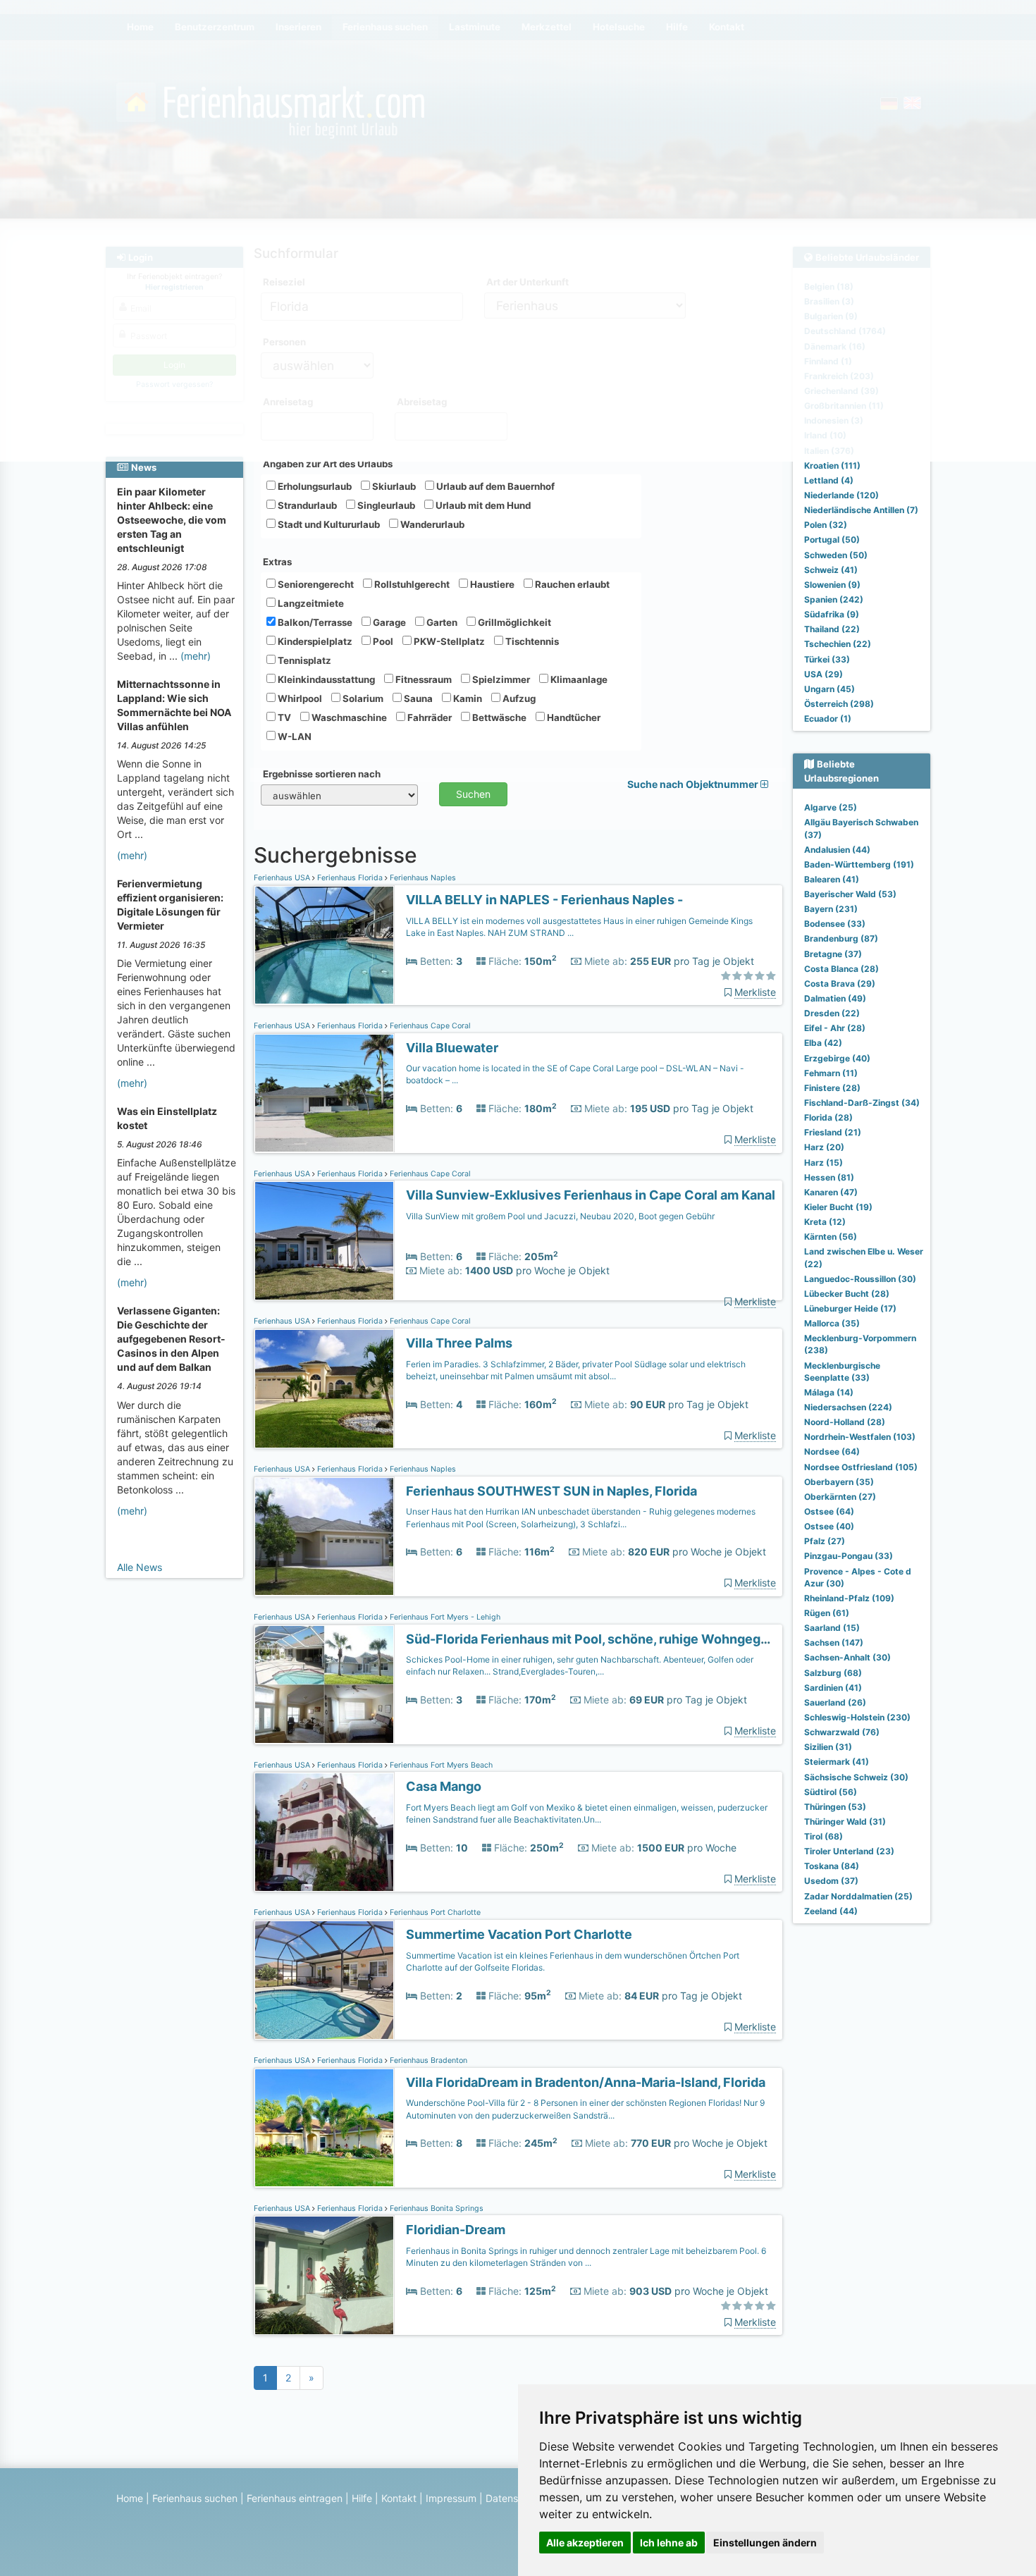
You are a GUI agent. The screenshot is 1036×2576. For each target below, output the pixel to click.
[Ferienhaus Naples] (324, 945)
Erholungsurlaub (314, 486)
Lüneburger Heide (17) (850, 1308)
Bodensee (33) (835, 924)
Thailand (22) (832, 629)
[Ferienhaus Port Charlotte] (324, 1980)
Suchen (473, 794)
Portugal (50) (832, 540)
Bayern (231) (831, 909)
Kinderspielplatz (314, 641)
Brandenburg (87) (841, 938)
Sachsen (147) (834, 1643)
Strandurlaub (306, 505)
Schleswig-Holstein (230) (857, 1717)
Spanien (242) (834, 599)
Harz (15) (824, 1163)
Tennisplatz (303, 660)
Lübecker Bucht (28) (847, 1294)
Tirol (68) (824, 1836)
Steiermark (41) (837, 1762)
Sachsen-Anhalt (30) (847, 1657)
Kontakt (399, 2498)
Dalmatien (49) (835, 998)
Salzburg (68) (833, 1673)
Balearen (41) (832, 879)
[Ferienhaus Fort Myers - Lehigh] (324, 1685)
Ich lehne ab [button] (669, 2543)
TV (283, 717)
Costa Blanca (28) (841, 969)
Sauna (417, 698)
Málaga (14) (829, 1392)
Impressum (451, 2498)
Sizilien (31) (828, 1747)
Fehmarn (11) (831, 1073)
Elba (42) (823, 1043)
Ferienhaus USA (283, 878)
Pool (382, 641)
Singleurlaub (385, 505)
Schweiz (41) (831, 570)
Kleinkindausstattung (325, 679)
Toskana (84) (832, 1866)
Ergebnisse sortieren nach (322, 774)
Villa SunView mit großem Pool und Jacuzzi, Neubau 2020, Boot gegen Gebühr (560, 1216)
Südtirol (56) (831, 1792)
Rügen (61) (827, 1613)
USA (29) (824, 674)
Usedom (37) (831, 1881)
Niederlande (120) (841, 495)
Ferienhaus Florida (350, 878)
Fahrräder (428, 717)
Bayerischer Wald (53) (850, 894)
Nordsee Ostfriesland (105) (861, 1467)
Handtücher (573, 717)
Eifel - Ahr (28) (835, 1028)
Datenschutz (515, 2498)
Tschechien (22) (838, 644)
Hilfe (362, 2498)
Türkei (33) (827, 659)
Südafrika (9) (832, 614)
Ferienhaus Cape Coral (429, 1026)
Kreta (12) (825, 1222)
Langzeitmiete (310, 603)
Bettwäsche (498, 717)
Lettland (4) (829, 480)
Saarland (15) (832, 1628)
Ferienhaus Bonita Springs (436, 2208)
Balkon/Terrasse (314, 622)
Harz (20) (824, 1147)
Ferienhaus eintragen (295, 2498)
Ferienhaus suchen (195, 2498)
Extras (277, 562)
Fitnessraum (423, 679)
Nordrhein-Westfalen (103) (860, 1437)
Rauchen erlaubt (571, 584)
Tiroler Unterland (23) (849, 1851)
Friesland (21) (833, 1132)
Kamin (467, 698)
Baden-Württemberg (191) (859, 864)
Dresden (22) (832, 1013)
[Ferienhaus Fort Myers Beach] (324, 1832)
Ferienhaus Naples (422, 878)
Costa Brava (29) (840, 984)
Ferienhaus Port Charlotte (434, 1912)
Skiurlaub (393, 486)
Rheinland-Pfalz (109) (849, 1598)
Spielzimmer (500, 679)
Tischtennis (531, 641)
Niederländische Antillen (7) (861, 510)
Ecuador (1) (828, 719)
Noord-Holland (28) (845, 1422)
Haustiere (491, 584)
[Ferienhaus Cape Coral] (324, 1093)
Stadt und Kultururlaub (328, 524)
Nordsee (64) (832, 1452)
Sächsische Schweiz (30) (856, 1777)
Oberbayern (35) (839, 1482)
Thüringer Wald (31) (845, 1822)
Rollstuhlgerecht (411, 584)
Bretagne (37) (833, 954)
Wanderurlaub (431, 524)
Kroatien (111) (832, 466)
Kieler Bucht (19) (838, 1207)
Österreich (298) (839, 704)
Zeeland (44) (831, 1911)
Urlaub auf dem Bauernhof (494, 486)
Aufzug (518, 698)
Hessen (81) (829, 1177)
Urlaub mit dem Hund (482, 505)
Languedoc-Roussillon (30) (860, 1279)
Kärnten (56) (831, 1237)
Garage (388, 622)
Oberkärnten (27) (840, 1497)
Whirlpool (299, 698)
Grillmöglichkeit (513, 622)
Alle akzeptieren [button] (585, 2543)
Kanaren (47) (831, 1192)
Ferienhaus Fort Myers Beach (440, 1765)
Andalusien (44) (837, 850)
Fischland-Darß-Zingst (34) (862, 1103)
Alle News (140, 1567)
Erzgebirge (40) (837, 1058)
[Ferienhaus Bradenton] (324, 2128)
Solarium (362, 698)
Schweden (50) (836, 555)
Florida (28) (828, 1117)
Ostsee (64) (829, 1511)
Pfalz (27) (825, 1541)
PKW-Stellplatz (448, 641)
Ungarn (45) (830, 689)
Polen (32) (826, 525)
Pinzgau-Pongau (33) (849, 1556)
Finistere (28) (832, 1088)
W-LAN (294, 737)
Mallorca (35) (832, 1323)
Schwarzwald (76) (842, 1732)
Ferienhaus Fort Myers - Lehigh (444, 1617)
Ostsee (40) (829, 1526)
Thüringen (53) (835, 1807)
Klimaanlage (578, 679)
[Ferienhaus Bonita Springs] (324, 2275)
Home (130, 2498)
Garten (441, 622)
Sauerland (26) (835, 1702)
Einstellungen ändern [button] (765, 2543)
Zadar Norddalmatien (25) (858, 1896)
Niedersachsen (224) (848, 1407)
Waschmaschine (348, 717)
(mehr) (196, 656)
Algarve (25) (831, 807)
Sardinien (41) (833, 1688)
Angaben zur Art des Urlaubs (328, 464)
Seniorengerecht (315, 584)
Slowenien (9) (832, 585)
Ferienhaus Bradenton (427, 2060)
